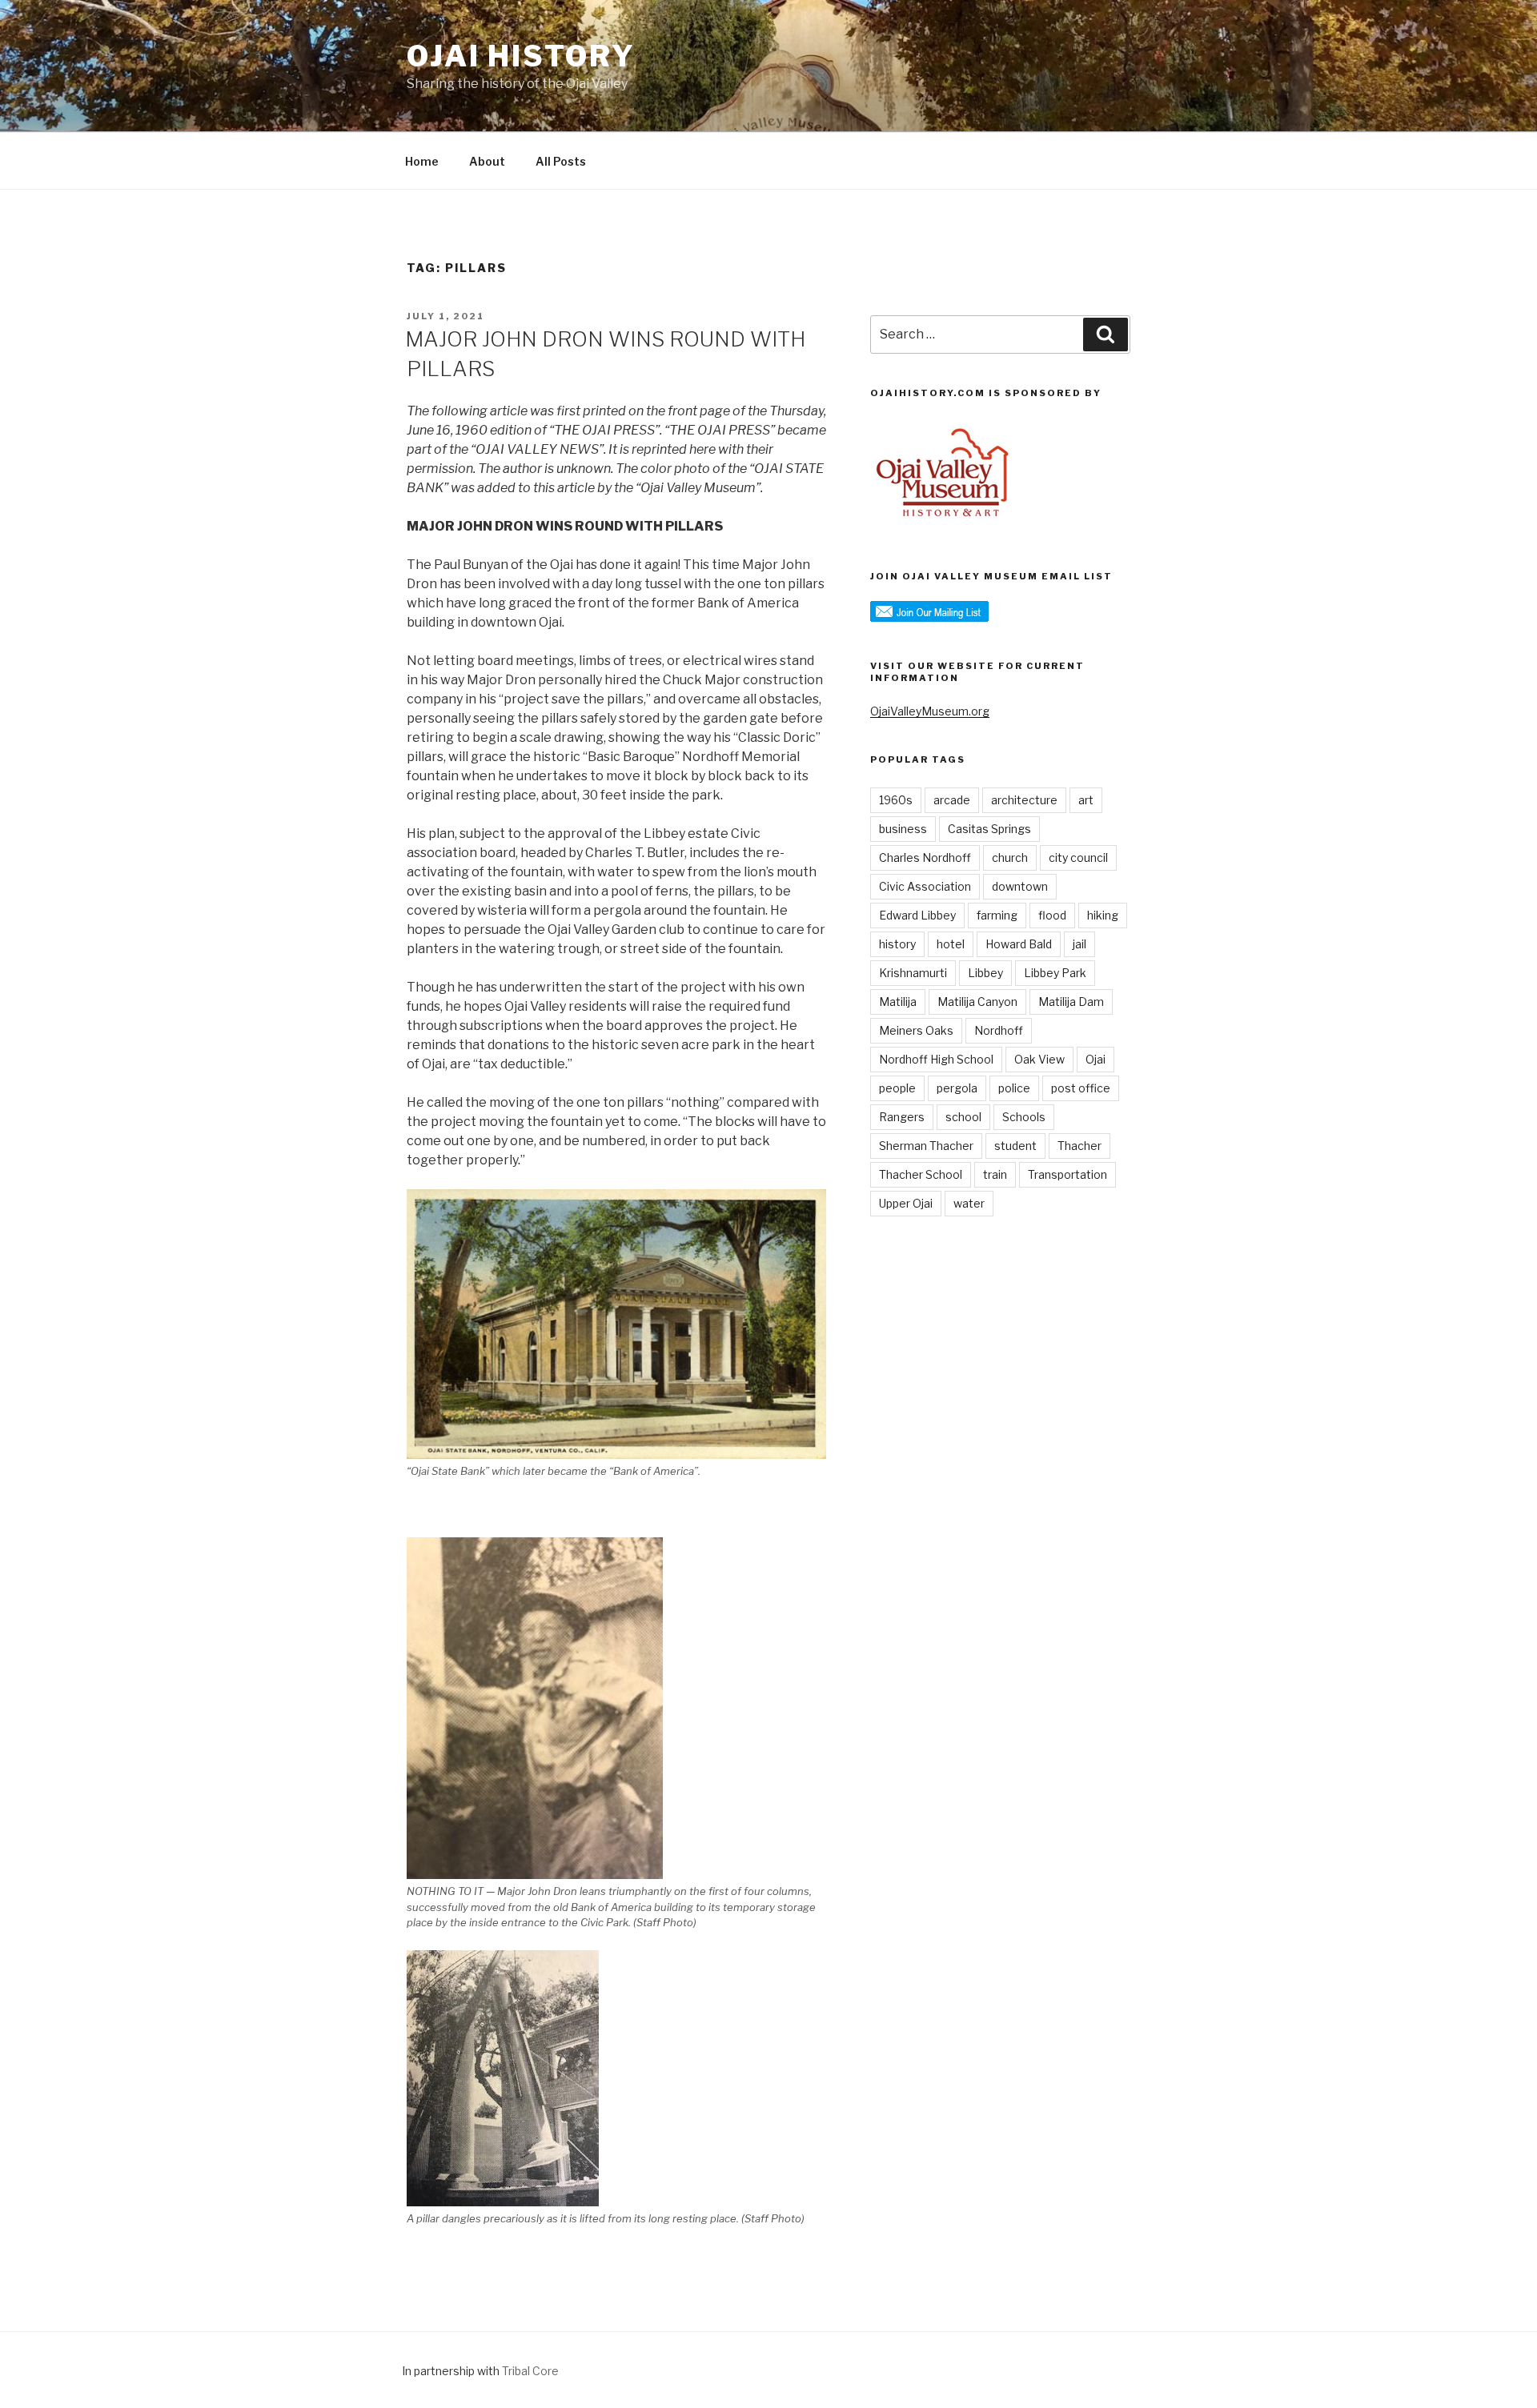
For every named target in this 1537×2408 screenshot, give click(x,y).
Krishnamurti (913, 973)
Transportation (1067, 1174)
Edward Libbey (917, 915)
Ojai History (521, 56)
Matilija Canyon (977, 1002)
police (1014, 1088)
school (963, 1117)
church (1010, 857)
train (995, 1174)
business (903, 829)
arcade (952, 800)
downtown (1020, 886)
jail (1080, 944)
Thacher (1080, 1146)
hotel (951, 944)
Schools (1024, 1117)
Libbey (985, 973)
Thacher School (921, 1174)
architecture (1024, 800)
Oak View (1039, 1059)
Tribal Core (530, 2371)
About (487, 161)
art (1086, 800)
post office (1081, 1088)
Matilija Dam (1071, 1002)
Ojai (1096, 1059)
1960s (896, 800)
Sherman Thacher (926, 1146)
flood (1052, 915)
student (1015, 1146)
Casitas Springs (989, 829)
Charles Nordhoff (925, 857)
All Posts (561, 161)
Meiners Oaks (916, 1030)
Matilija (898, 1002)
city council (1078, 857)
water (969, 1203)
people (897, 1088)
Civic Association (925, 886)
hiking (1103, 915)
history (897, 944)
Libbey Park (1055, 973)
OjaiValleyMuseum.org (930, 711)
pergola (957, 1088)
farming (997, 915)
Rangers (902, 1117)
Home (422, 161)
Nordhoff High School (936, 1059)
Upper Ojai (906, 1203)
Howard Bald (1019, 944)
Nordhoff (999, 1030)
